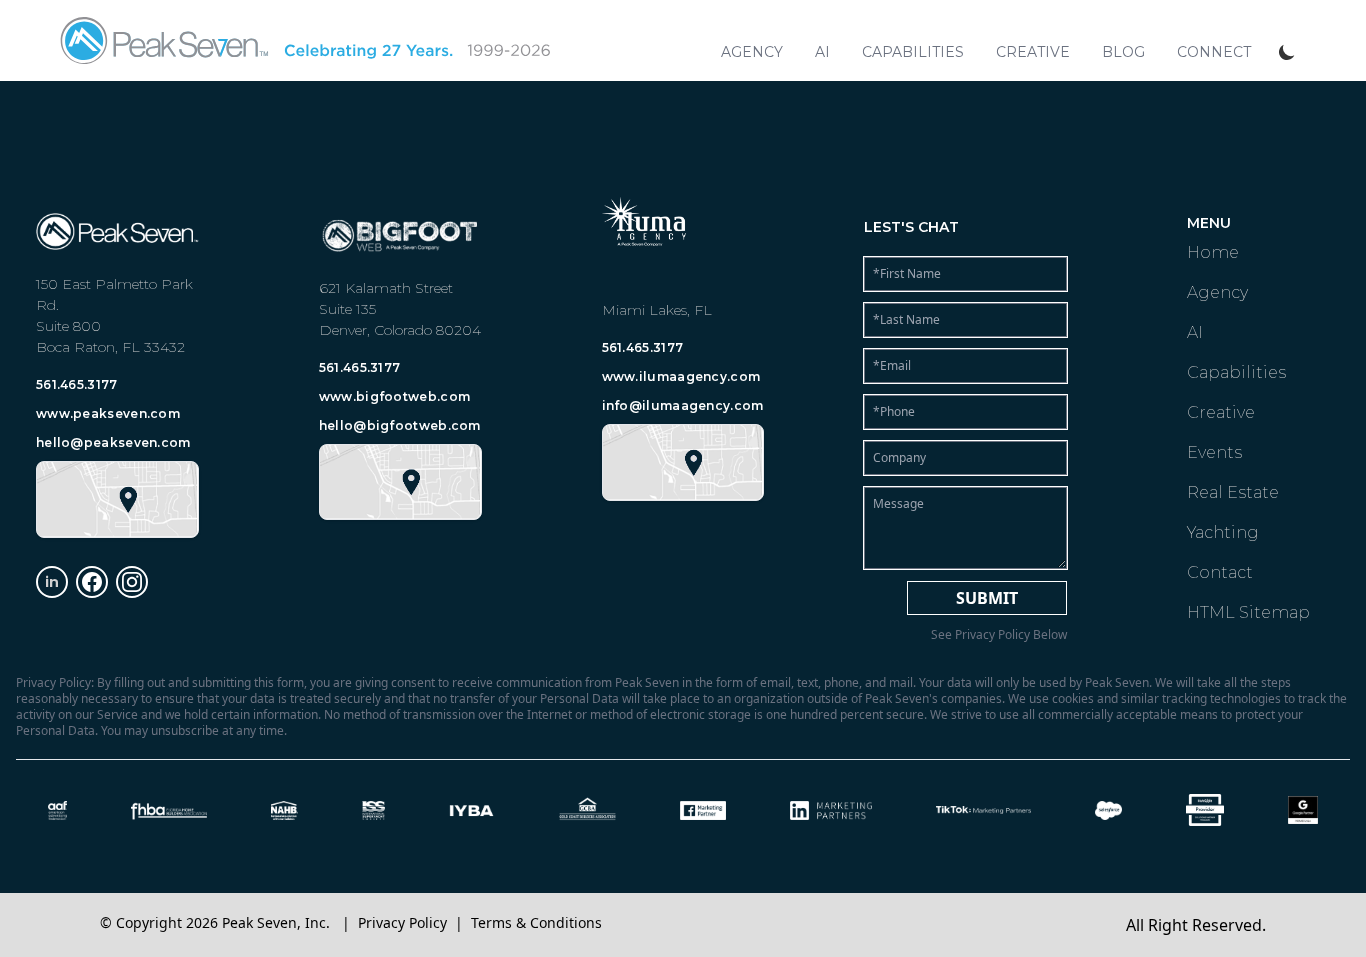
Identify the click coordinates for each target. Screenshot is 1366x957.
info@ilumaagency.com (683, 405)
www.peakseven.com (108, 413)
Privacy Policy (402, 922)
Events (1214, 452)
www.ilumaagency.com (681, 376)
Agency (752, 52)
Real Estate (1233, 492)
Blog (1123, 52)
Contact (1220, 572)
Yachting (1223, 532)
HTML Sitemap (1248, 612)
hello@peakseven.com (113, 442)
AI (822, 52)
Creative (1033, 52)
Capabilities (913, 52)
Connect (1214, 52)
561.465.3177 (77, 384)
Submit (987, 598)
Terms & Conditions (536, 922)
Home (1213, 252)
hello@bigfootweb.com (400, 425)
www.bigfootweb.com (394, 396)
